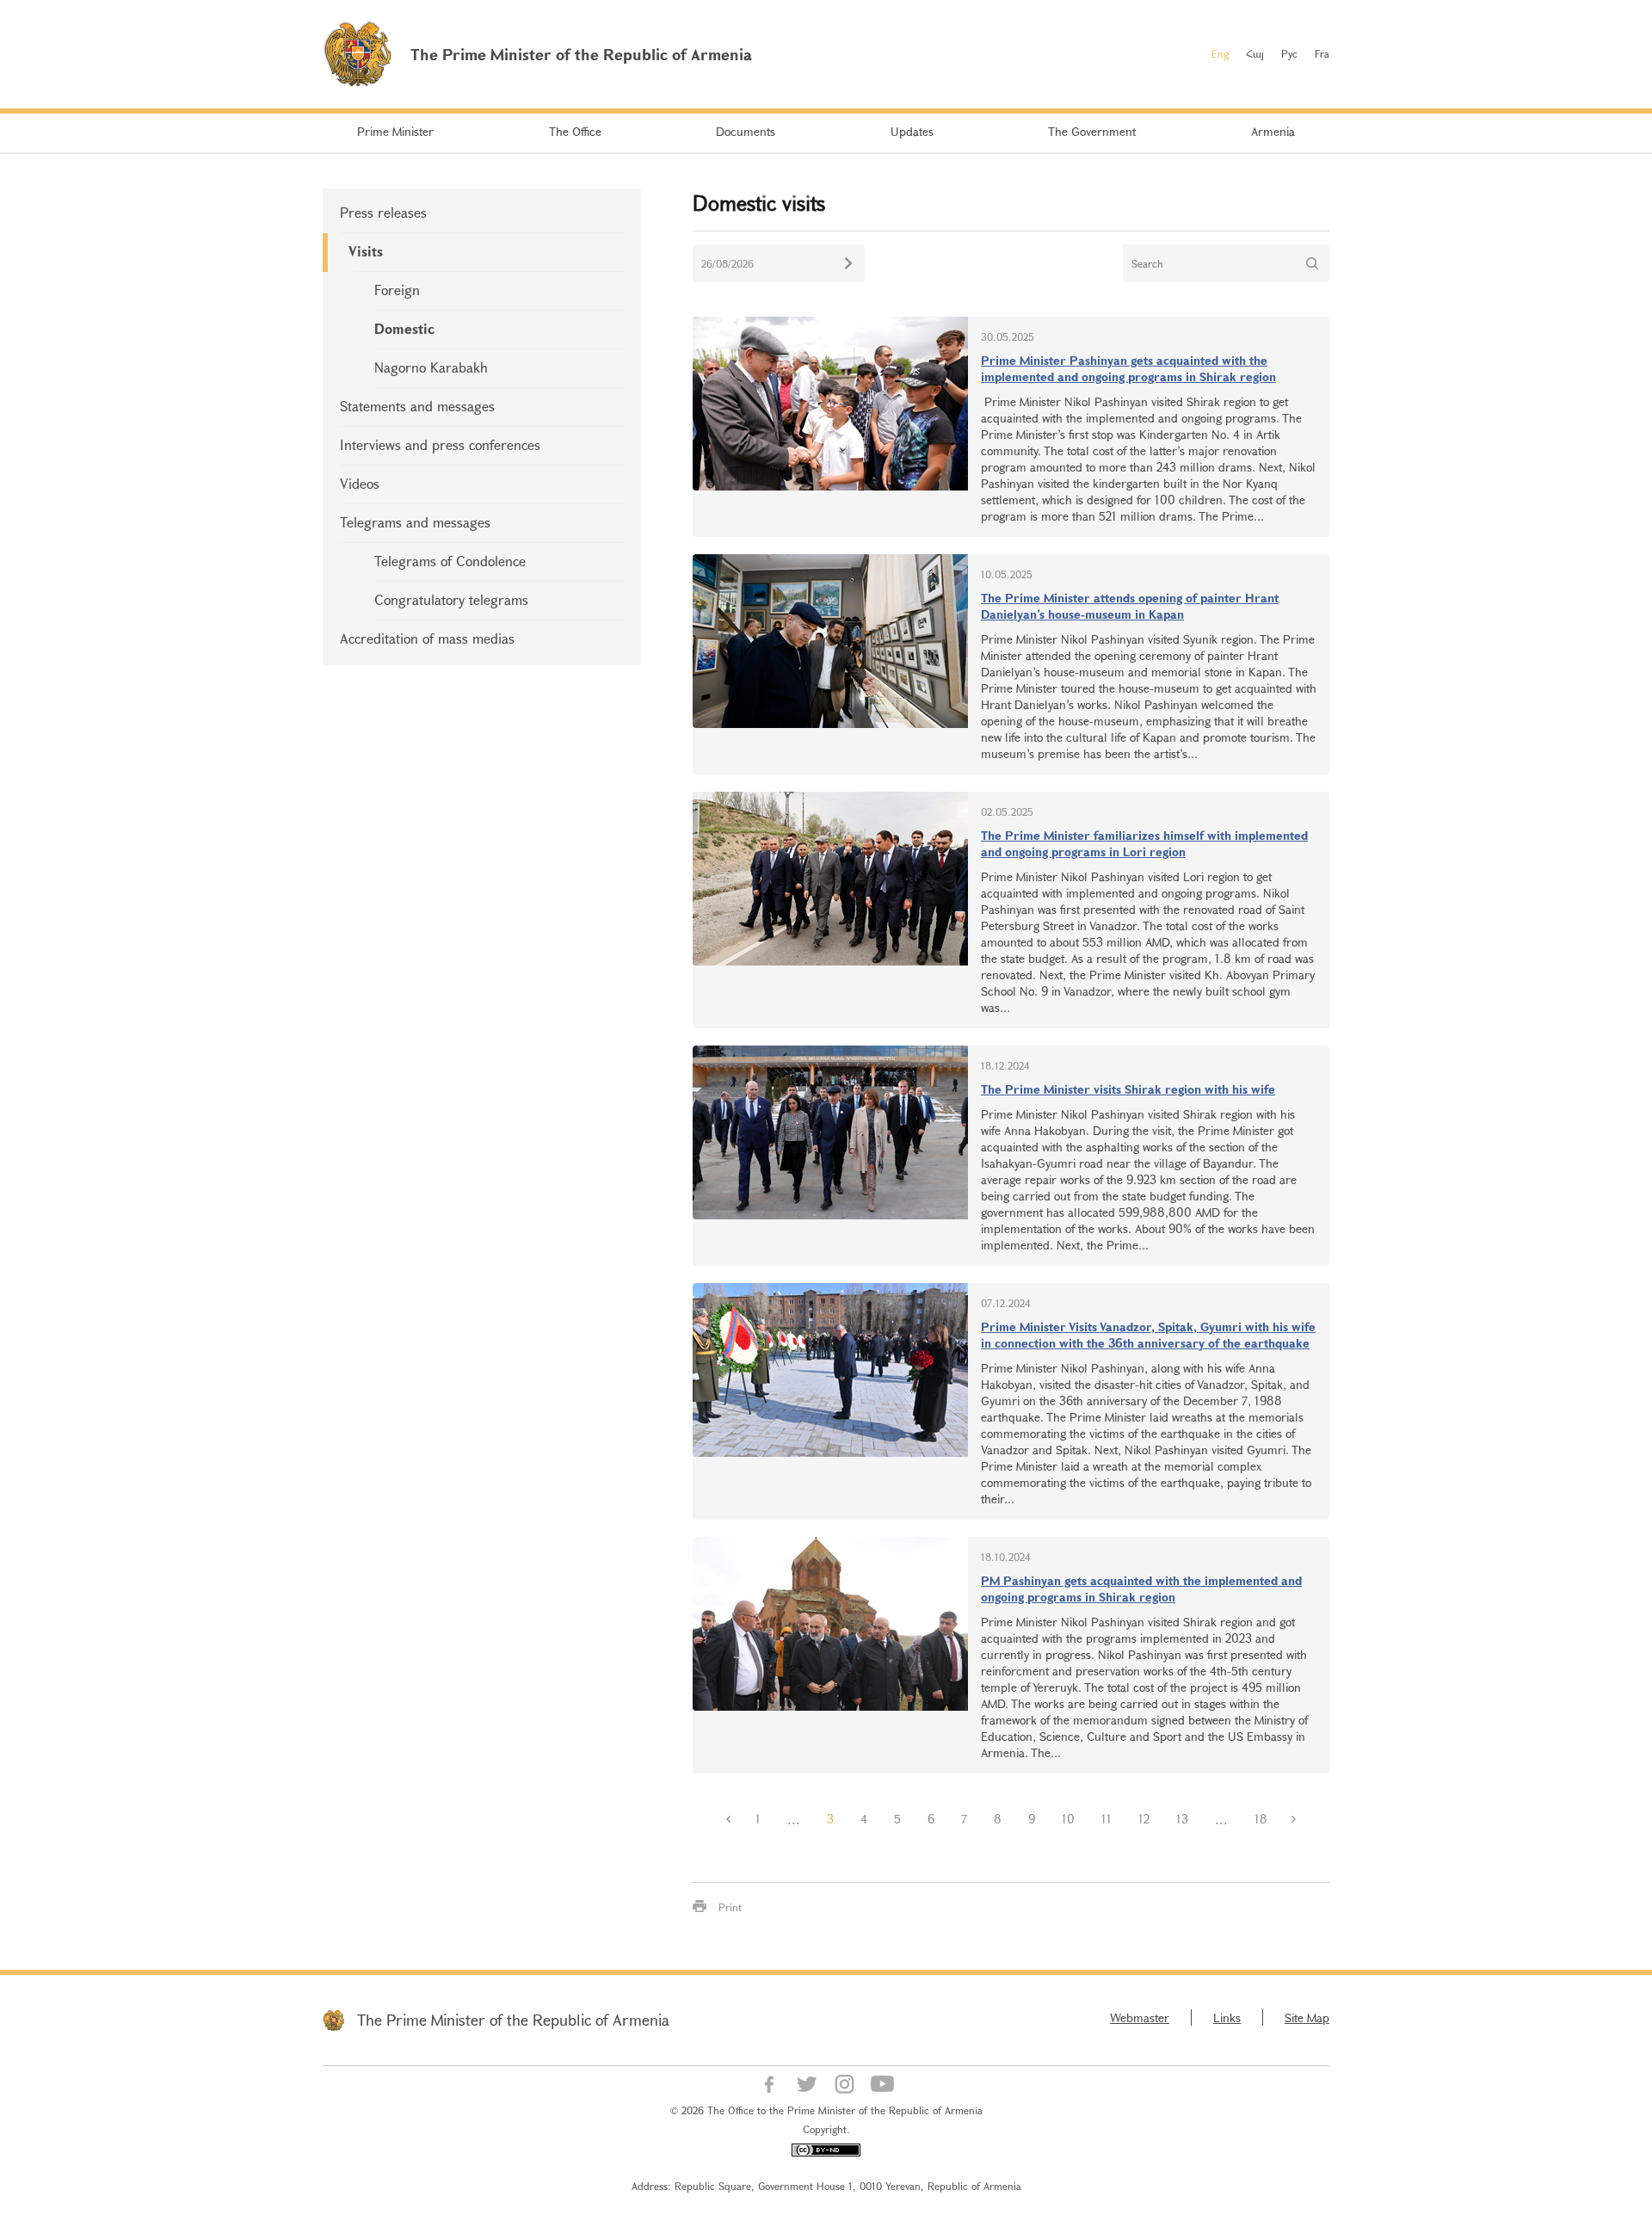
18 (1261, 1819)
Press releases (383, 212)
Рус (1289, 53)
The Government (1092, 131)
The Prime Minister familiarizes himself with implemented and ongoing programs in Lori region (1144, 843)
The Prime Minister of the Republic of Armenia (513, 2020)
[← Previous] (729, 1819)
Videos (360, 483)
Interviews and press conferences (440, 444)
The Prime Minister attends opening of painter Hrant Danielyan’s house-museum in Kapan (1130, 606)
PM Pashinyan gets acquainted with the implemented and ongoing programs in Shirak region (1141, 1589)
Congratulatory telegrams (451, 599)
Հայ (1255, 53)
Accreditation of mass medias (427, 638)
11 (1106, 1819)
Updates (912, 131)
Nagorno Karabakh (431, 367)
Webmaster (1140, 2017)
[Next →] (1294, 1819)
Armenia (1273, 131)
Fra (1322, 53)
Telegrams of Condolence (450, 561)
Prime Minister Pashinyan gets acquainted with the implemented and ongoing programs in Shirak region (1128, 368)
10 (1068, 1819)
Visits (366, 251)
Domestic (404, 328)
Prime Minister (395, 131)
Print (730, 1907)
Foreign (397, 290)
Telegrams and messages (415, 522)
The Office (575, 131)
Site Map (1307, 2017)
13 (1182, 1819)
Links (1227, 2017)
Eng (1220, 53)
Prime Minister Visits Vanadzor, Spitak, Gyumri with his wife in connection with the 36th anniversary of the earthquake (1148, 1335)
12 (1144, 1819)
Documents (746, 131)
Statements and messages (417, 406)
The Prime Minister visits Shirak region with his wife (1128, 1089)
